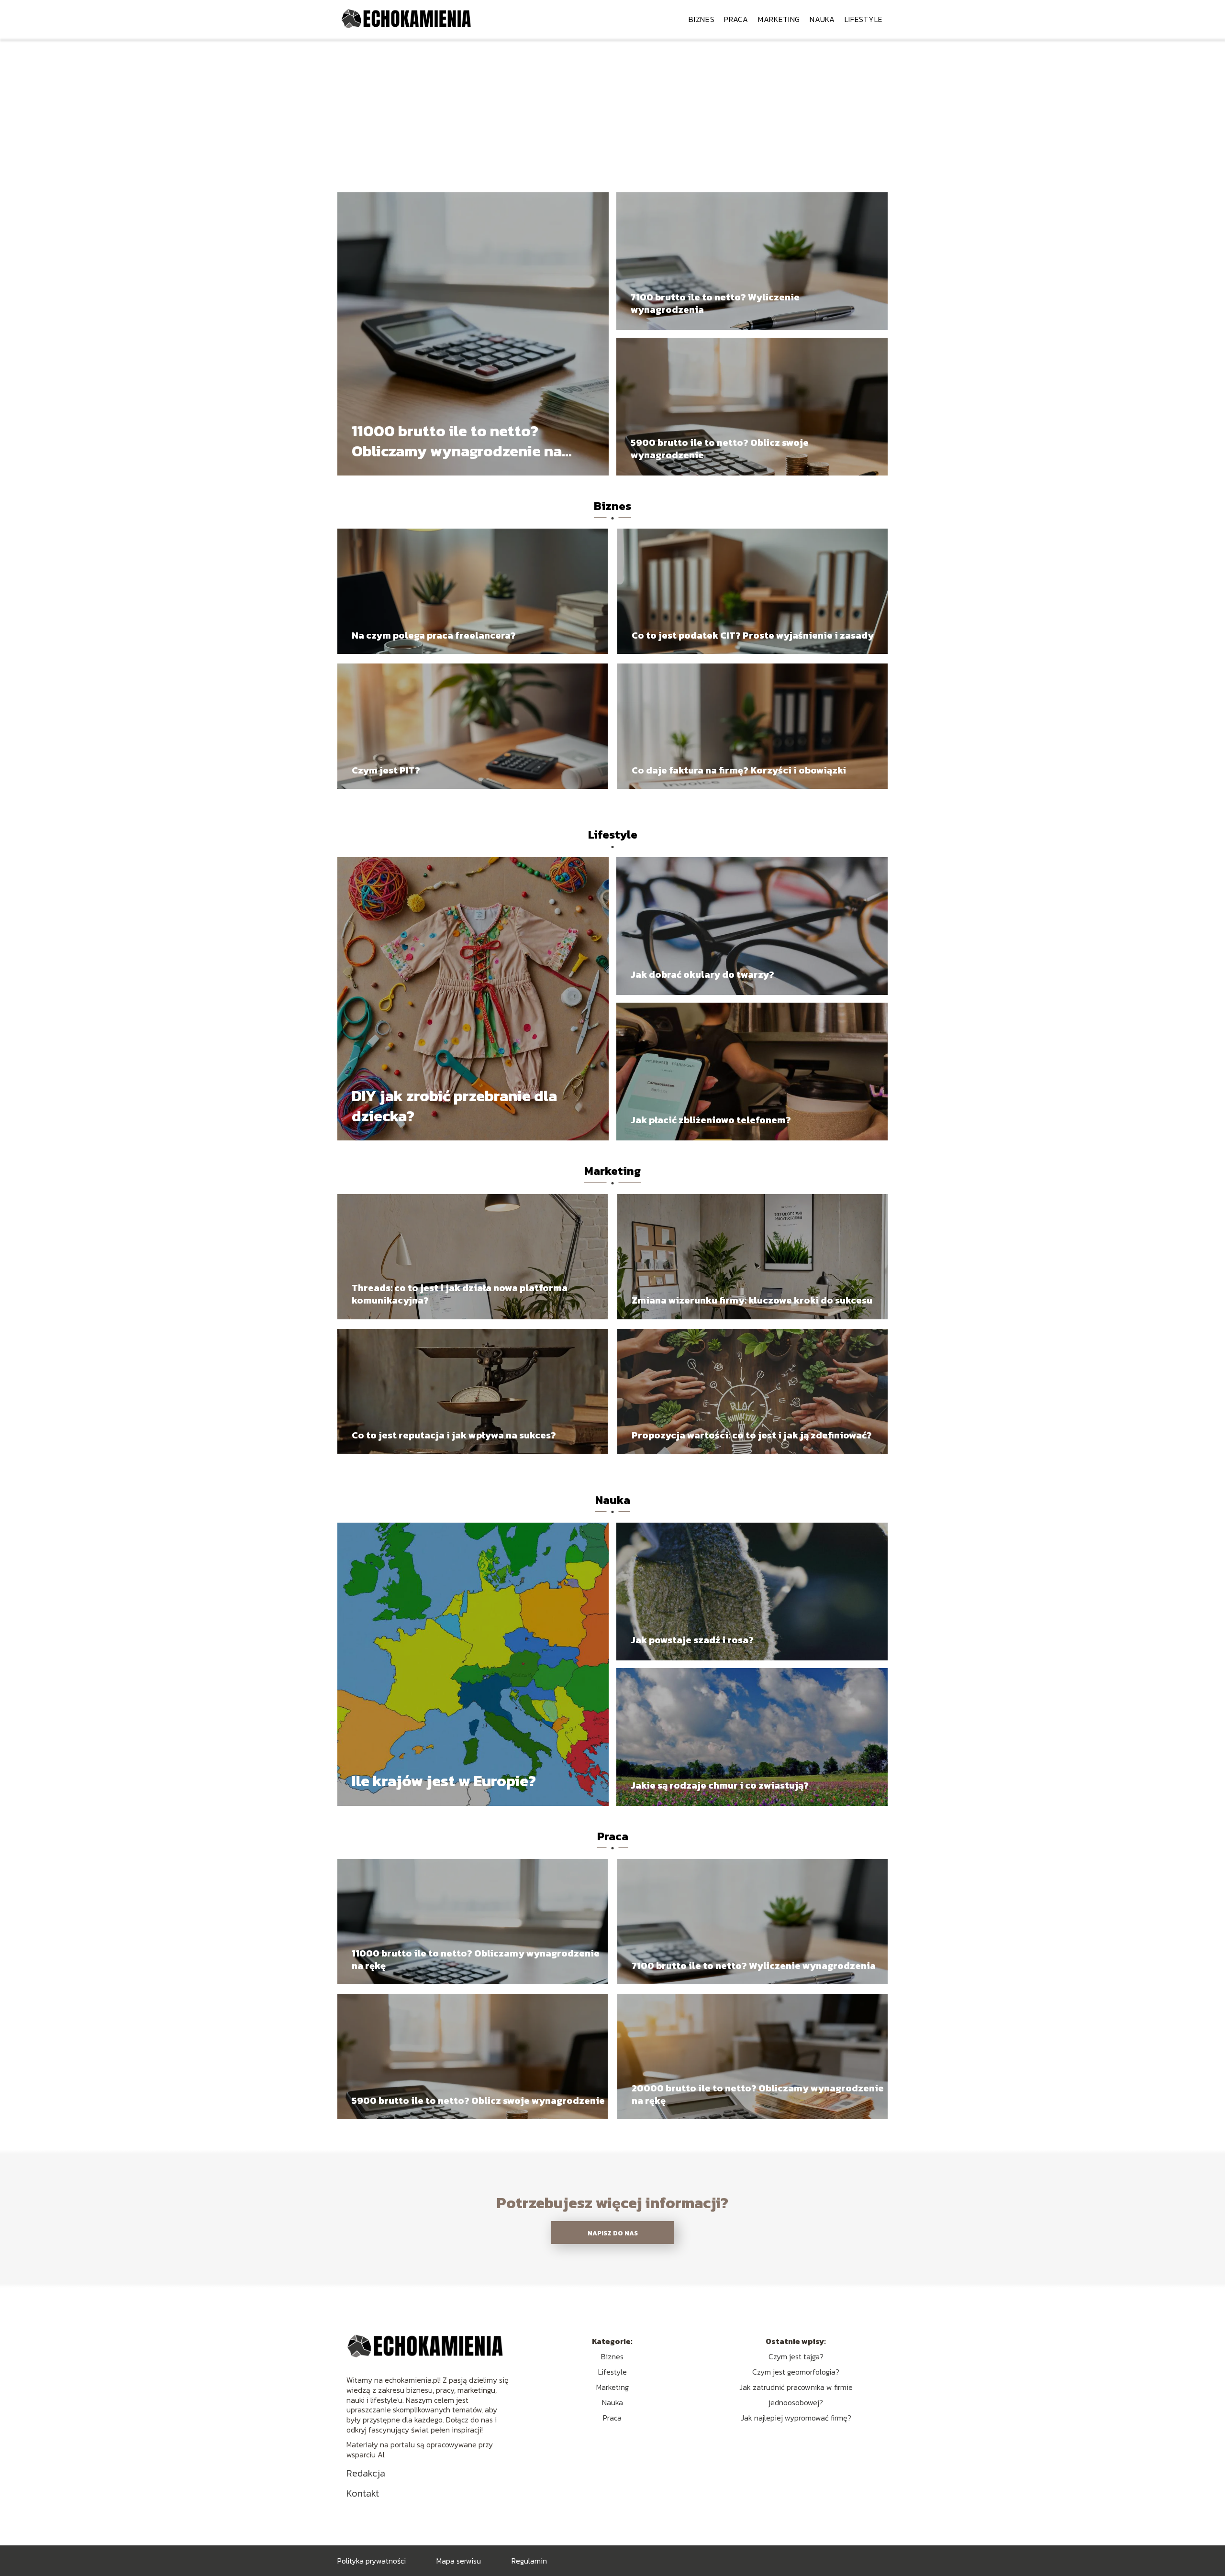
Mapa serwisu (459, 2561)
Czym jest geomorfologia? (796, 2372)
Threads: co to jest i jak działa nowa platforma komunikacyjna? (460, 1294)
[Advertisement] (612, 110)
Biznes (702, 19)
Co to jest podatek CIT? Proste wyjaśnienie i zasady (753, 635)
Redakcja (366, 2473)
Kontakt (363, 2493)
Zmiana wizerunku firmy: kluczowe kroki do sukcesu (752, 1300)
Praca (736, 19)
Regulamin (529, 2561)
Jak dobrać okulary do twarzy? (702, 974)
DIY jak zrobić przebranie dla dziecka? (454, 1106)
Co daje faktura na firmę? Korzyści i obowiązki (739, 770)
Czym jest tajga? (796, 2356)
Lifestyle (864, 19)
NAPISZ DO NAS (613, 2233)
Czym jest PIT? (386, 770)
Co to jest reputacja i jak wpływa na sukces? (454, 1435)
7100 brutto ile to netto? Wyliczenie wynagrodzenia (715, 303)
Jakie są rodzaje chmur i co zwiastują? (720, 1785)
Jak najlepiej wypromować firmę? (796, 2418)
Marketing (779, 19)
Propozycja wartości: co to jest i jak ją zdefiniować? (752, 1435)
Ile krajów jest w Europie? (444, 1781)
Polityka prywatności (372, 2561)
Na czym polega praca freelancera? (434, 635)
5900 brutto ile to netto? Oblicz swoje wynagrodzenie (720, 449)
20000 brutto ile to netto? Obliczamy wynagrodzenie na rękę (758, 2094)
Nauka (822, 19)
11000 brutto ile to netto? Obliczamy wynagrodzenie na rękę (457, 441)
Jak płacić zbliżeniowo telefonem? (711, 1120)
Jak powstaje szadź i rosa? (692, 1640)
